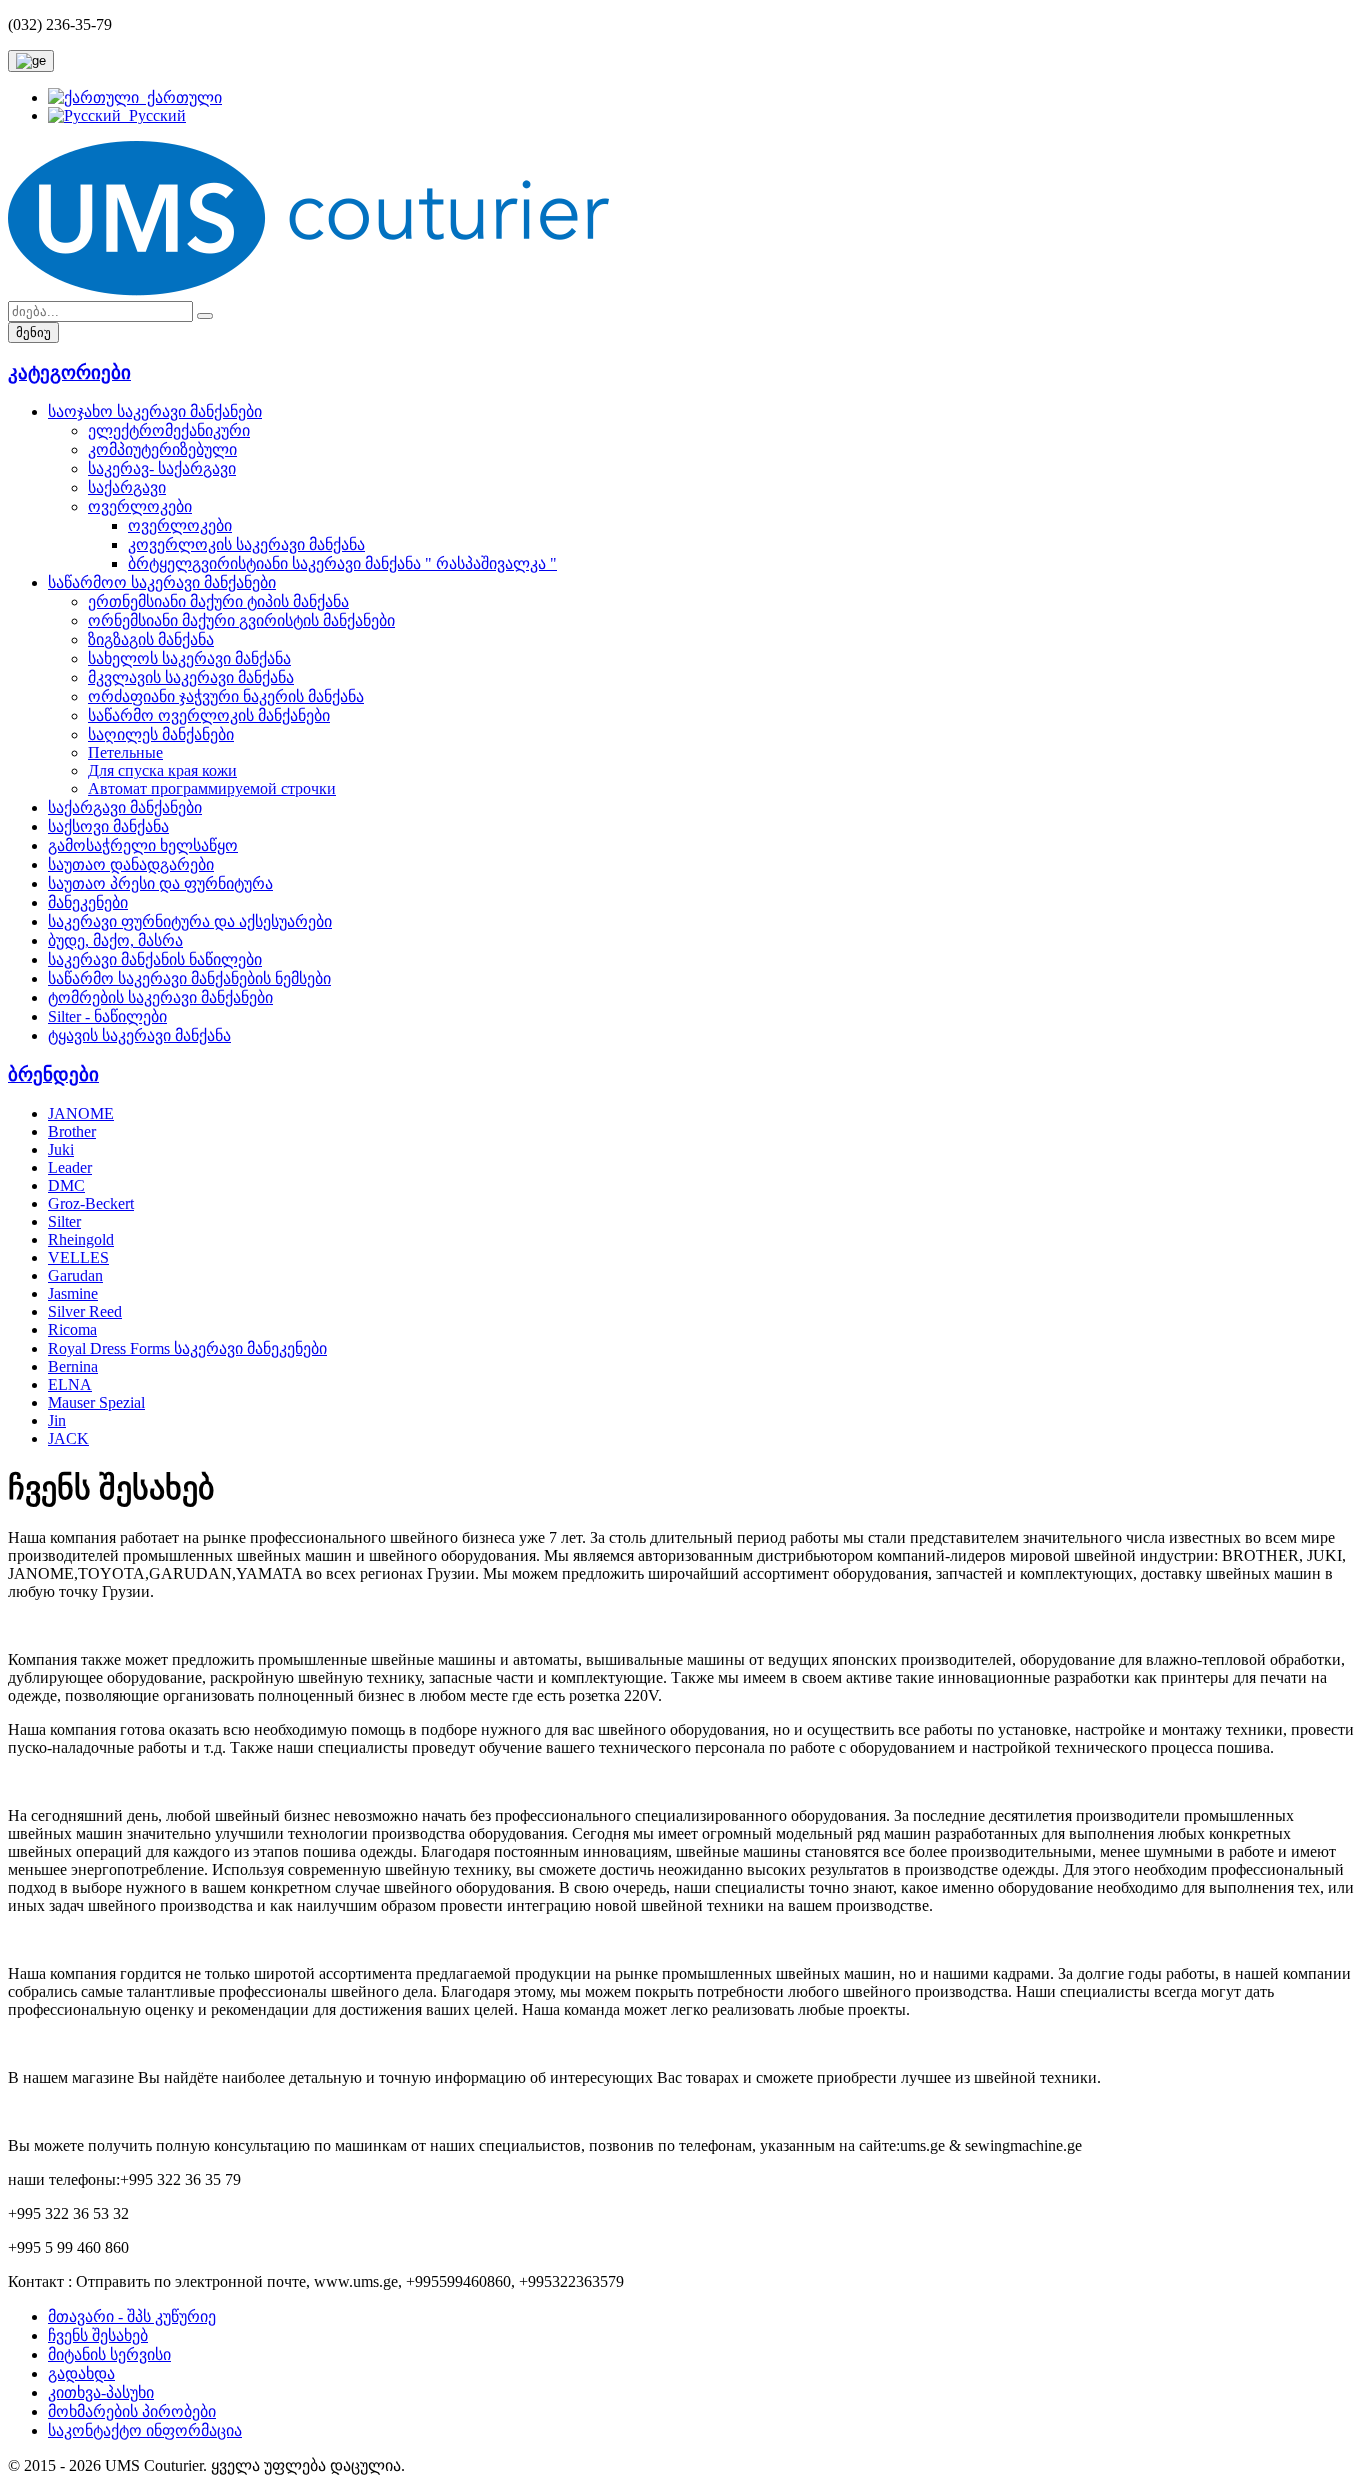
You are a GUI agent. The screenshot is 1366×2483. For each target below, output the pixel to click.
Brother (72, 1131)
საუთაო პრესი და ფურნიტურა (160, 883)
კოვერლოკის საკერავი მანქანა (246, 544)
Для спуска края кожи (162, 770)
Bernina (73, 1366)
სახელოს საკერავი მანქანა (189, 658)
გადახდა (81, 2373)
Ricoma (72, 1329)
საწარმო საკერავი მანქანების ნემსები (189, 978)
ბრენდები (53, 1074)
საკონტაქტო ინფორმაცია (145, 2430)
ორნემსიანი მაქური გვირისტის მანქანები (241, 620)
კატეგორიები (69, 372)
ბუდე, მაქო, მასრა (115, 940)
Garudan (75, 1275)
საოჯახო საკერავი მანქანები (155, 411)
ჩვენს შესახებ (98, 2335)
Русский (153, 115)
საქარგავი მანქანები (125, 807)
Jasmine (73, 1293)
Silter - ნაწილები (107, 1016)
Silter (64, 1221)
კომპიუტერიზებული (162, 449)
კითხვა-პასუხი (101, 2392)
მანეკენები (88, 902)
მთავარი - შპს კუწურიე (132, 2316)
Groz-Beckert (91, 1203)
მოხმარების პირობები (132, 2411)
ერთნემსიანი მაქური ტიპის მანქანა (218, 601)
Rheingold (81, 1239)
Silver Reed (85, 1311)
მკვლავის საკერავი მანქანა (191, 677)
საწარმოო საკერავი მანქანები (162, 582)
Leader (70, 1167)
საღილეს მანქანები (161, 734)
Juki (61, 1149)
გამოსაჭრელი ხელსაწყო (143, 845)
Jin (57, 1420)
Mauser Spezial (96, 1402)
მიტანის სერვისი (109, 2354)
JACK (68, 1438)
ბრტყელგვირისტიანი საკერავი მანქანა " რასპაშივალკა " (342, 563)
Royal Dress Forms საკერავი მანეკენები (187, 1348)
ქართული (180, 97)
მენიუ (33, 332)
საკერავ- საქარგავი (162, 468)
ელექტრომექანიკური (169, 430)
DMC (66, 1185)
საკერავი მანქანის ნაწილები (155, 959)
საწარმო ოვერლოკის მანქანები (209, 715)
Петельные (125, 752)
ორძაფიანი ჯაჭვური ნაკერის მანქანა (226, 696)
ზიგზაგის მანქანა (151, 639)
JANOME (81, 1113)
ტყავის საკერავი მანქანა (139, 1035)
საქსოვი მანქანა (108, 826)
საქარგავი (127, 487)
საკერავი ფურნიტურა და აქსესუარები (190, 921)
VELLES (78, 1257)
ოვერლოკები (140, 506)
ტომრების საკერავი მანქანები (160, 997)
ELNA (70, 1384)
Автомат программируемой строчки (212, 788)
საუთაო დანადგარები (131, 864)
